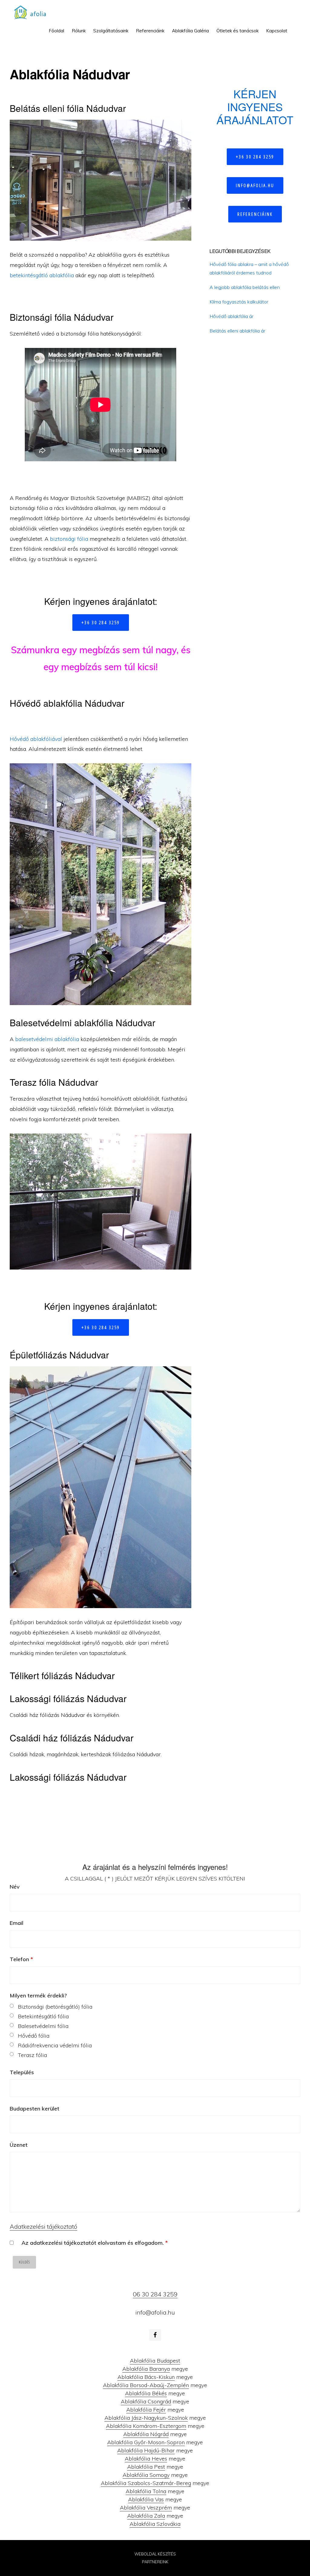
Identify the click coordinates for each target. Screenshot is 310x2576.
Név (15, 1887)
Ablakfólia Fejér (146, 2410)
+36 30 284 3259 (101, 622)
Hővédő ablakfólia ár (231, 316)
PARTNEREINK (155, 2562)
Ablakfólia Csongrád (146, 2401)
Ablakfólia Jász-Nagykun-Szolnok (146, 2418)
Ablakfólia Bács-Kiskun (146, 2377)
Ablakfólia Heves (146, 2459)
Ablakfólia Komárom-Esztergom (146, 2426)
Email (16, 1923)
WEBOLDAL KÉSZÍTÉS (155, 2554)
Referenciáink (255, 214)
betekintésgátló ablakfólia (42, 275)
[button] (295, 26)
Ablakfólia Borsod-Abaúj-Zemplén (146, 2385)
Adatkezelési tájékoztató (43, 2226)
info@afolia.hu (255, 185)
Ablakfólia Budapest (155, 2361)
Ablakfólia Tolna (146, 2491)
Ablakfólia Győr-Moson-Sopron (146, 2442)
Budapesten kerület (35, 2109)
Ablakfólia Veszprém (146, 2508)
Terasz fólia (32, 2055)
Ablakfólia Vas (146, 2499)
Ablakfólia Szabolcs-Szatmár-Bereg (146, 2483)
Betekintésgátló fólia (43, 2016)
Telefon (21, 1959)
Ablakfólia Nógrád (146, 2434)
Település (22, 2072)
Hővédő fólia (34, 2036)
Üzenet (19, 2145)
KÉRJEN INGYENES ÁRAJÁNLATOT (255, 107)
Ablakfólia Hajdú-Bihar (146, 2450)
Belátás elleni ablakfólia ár (237, 331)
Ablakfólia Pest (146, 2467)
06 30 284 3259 (155, 2294)
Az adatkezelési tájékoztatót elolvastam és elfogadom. (95, 2243)
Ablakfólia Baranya (146, 2369)
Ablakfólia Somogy (146, 2475)
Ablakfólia (32, 12)
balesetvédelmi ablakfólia (47, 1039)
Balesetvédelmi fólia (43, 2026)
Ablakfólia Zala (146, 2516)
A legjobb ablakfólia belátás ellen (245, 287)
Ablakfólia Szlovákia (155, 2524)
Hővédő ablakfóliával (36, 739)
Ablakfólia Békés (146, 2393)
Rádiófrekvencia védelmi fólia (55, 2045)
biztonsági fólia (69, 539)
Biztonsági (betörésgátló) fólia (55, 2007)
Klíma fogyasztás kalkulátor (239, 302)
